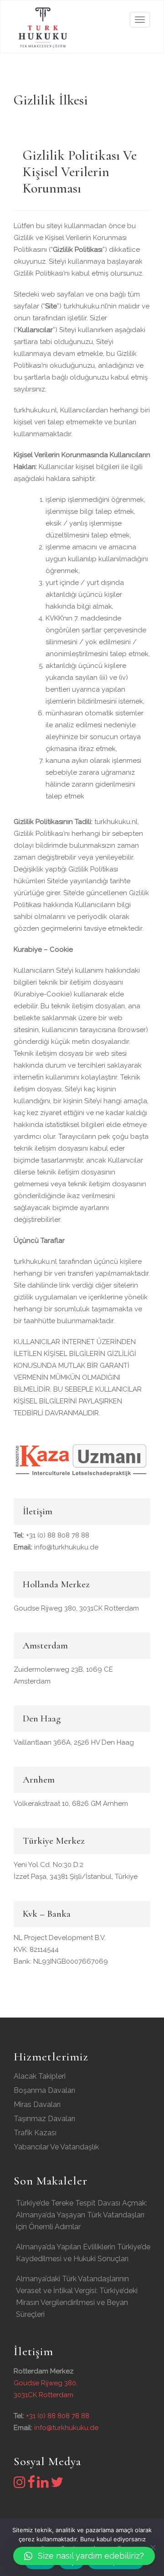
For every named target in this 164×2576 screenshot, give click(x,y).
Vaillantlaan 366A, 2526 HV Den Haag (74, 1742)
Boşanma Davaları (44, 2090)
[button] (84, 2556)
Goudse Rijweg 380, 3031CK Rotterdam (76, 1608)
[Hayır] (153, 2547)
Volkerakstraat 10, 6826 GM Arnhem (71, 1804)
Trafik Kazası (35, 2133)
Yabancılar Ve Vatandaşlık (56, 2147)
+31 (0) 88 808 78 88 (51, 1535)
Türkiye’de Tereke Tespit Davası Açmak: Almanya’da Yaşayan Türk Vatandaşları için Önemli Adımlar (82, 2215)
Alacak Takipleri (40, 2076)
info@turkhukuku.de (56, 1547)
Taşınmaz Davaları (44, 2119)
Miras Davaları (37, 2104)
